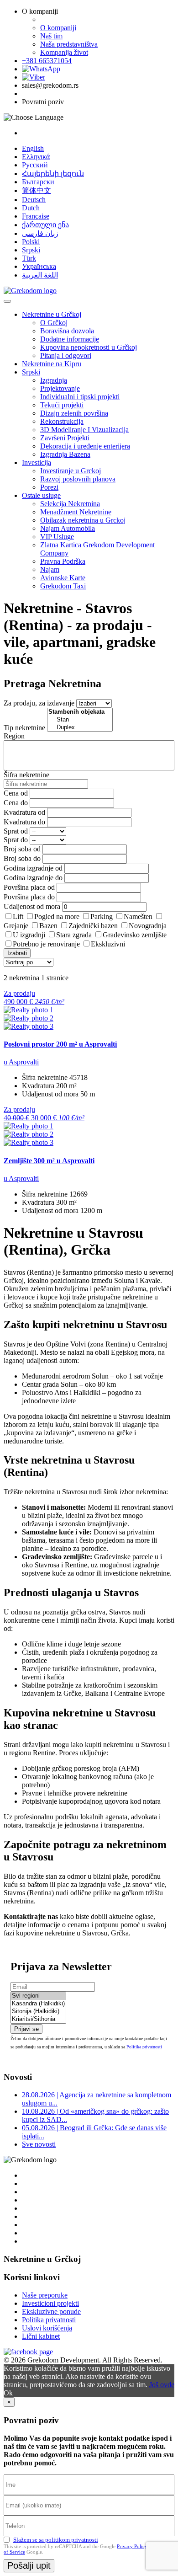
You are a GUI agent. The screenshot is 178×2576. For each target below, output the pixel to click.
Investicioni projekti (50, 2303)
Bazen (48, 926)
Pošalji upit (29, 2565)
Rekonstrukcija (62, 421)
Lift (18, 917)
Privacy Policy (132, 2546)
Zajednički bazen (93, 926)
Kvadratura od (24, 812)
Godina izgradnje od (33, 868)
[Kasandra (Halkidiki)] (38, 2004)
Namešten (138, 917)
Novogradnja (148, 926)
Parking (102, 917)
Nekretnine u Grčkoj (52, 314)
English (33, 148)
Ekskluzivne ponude (51, 2311)
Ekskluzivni (108, 944)
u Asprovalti (21, 1062)
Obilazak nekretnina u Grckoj (83, 520)
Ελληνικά (36, 157)
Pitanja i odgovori (66, 355)
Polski (31, 242)
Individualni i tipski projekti (80, 397)
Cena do (16, 803)
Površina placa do (29, 897)
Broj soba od (22, 849)
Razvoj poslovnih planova (78, 479)
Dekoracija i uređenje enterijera (85, 446)
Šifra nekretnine (26, 775)
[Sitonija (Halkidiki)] (38, 2012)
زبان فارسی (40, 233)
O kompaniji (58, 28)
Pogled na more (57, 917)
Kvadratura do (24, 822)
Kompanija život (64, 52)
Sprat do (16, 840)
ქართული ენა (45, 225)
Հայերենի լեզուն (53, 174)
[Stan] (80, 720)
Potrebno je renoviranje (46, 944)
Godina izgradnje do (33, 878)
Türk (29, 258)
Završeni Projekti (65, 438)
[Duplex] (80, 728)
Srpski (31, 250)
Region (14, 736)
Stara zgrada (74, 935)
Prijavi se (26, 2029)
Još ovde (162, 2385)
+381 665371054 (47, 61)
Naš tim (51, 36)
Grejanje (16, 926)
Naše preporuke (45, 2295)
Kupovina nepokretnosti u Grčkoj (89, 347)
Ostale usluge (41, 495)
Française (36, 216)
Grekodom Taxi (63, 586)
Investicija (37, 462)
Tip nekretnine (24, 728)
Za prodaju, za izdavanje (39, 703)
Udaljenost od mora (32, 906)
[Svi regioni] (38, 1996)
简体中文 (37, 190)
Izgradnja (54, 380)
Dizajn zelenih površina (74, 413)
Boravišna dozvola (67, 331)
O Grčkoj (54, 323)
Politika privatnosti (144, 2047)
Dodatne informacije (70, 339)
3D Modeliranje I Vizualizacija (84, 430)
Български (38, 182)
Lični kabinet (41, 2336)
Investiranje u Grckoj (71, 471)
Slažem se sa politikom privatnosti (56, 2540)
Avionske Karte (63, 578)
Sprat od (16, 831)
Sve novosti (39, 2144)
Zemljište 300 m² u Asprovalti (49, 1161)
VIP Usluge (57, 537)
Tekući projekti (62, 405)
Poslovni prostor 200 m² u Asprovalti (60, 1044)
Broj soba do (22, 858)
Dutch (31, 208)
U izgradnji (29, 935)
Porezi (49, 487)
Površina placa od (29, 887)
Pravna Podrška (63, 561)
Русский (35, 165)
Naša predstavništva (69, 44)
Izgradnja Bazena (65, 454)
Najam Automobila (68, 528)
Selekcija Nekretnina (70, 504)
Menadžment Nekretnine (76, 512)
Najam (50, 569)
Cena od (16, 793)
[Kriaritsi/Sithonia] (38, 2019)
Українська (39, 266)
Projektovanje (60, 388)
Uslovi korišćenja (47, 2328)
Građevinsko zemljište (135, 935)
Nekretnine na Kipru (52, 364)
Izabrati (17, 953)
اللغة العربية (40, 275)
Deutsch (34, 200)
